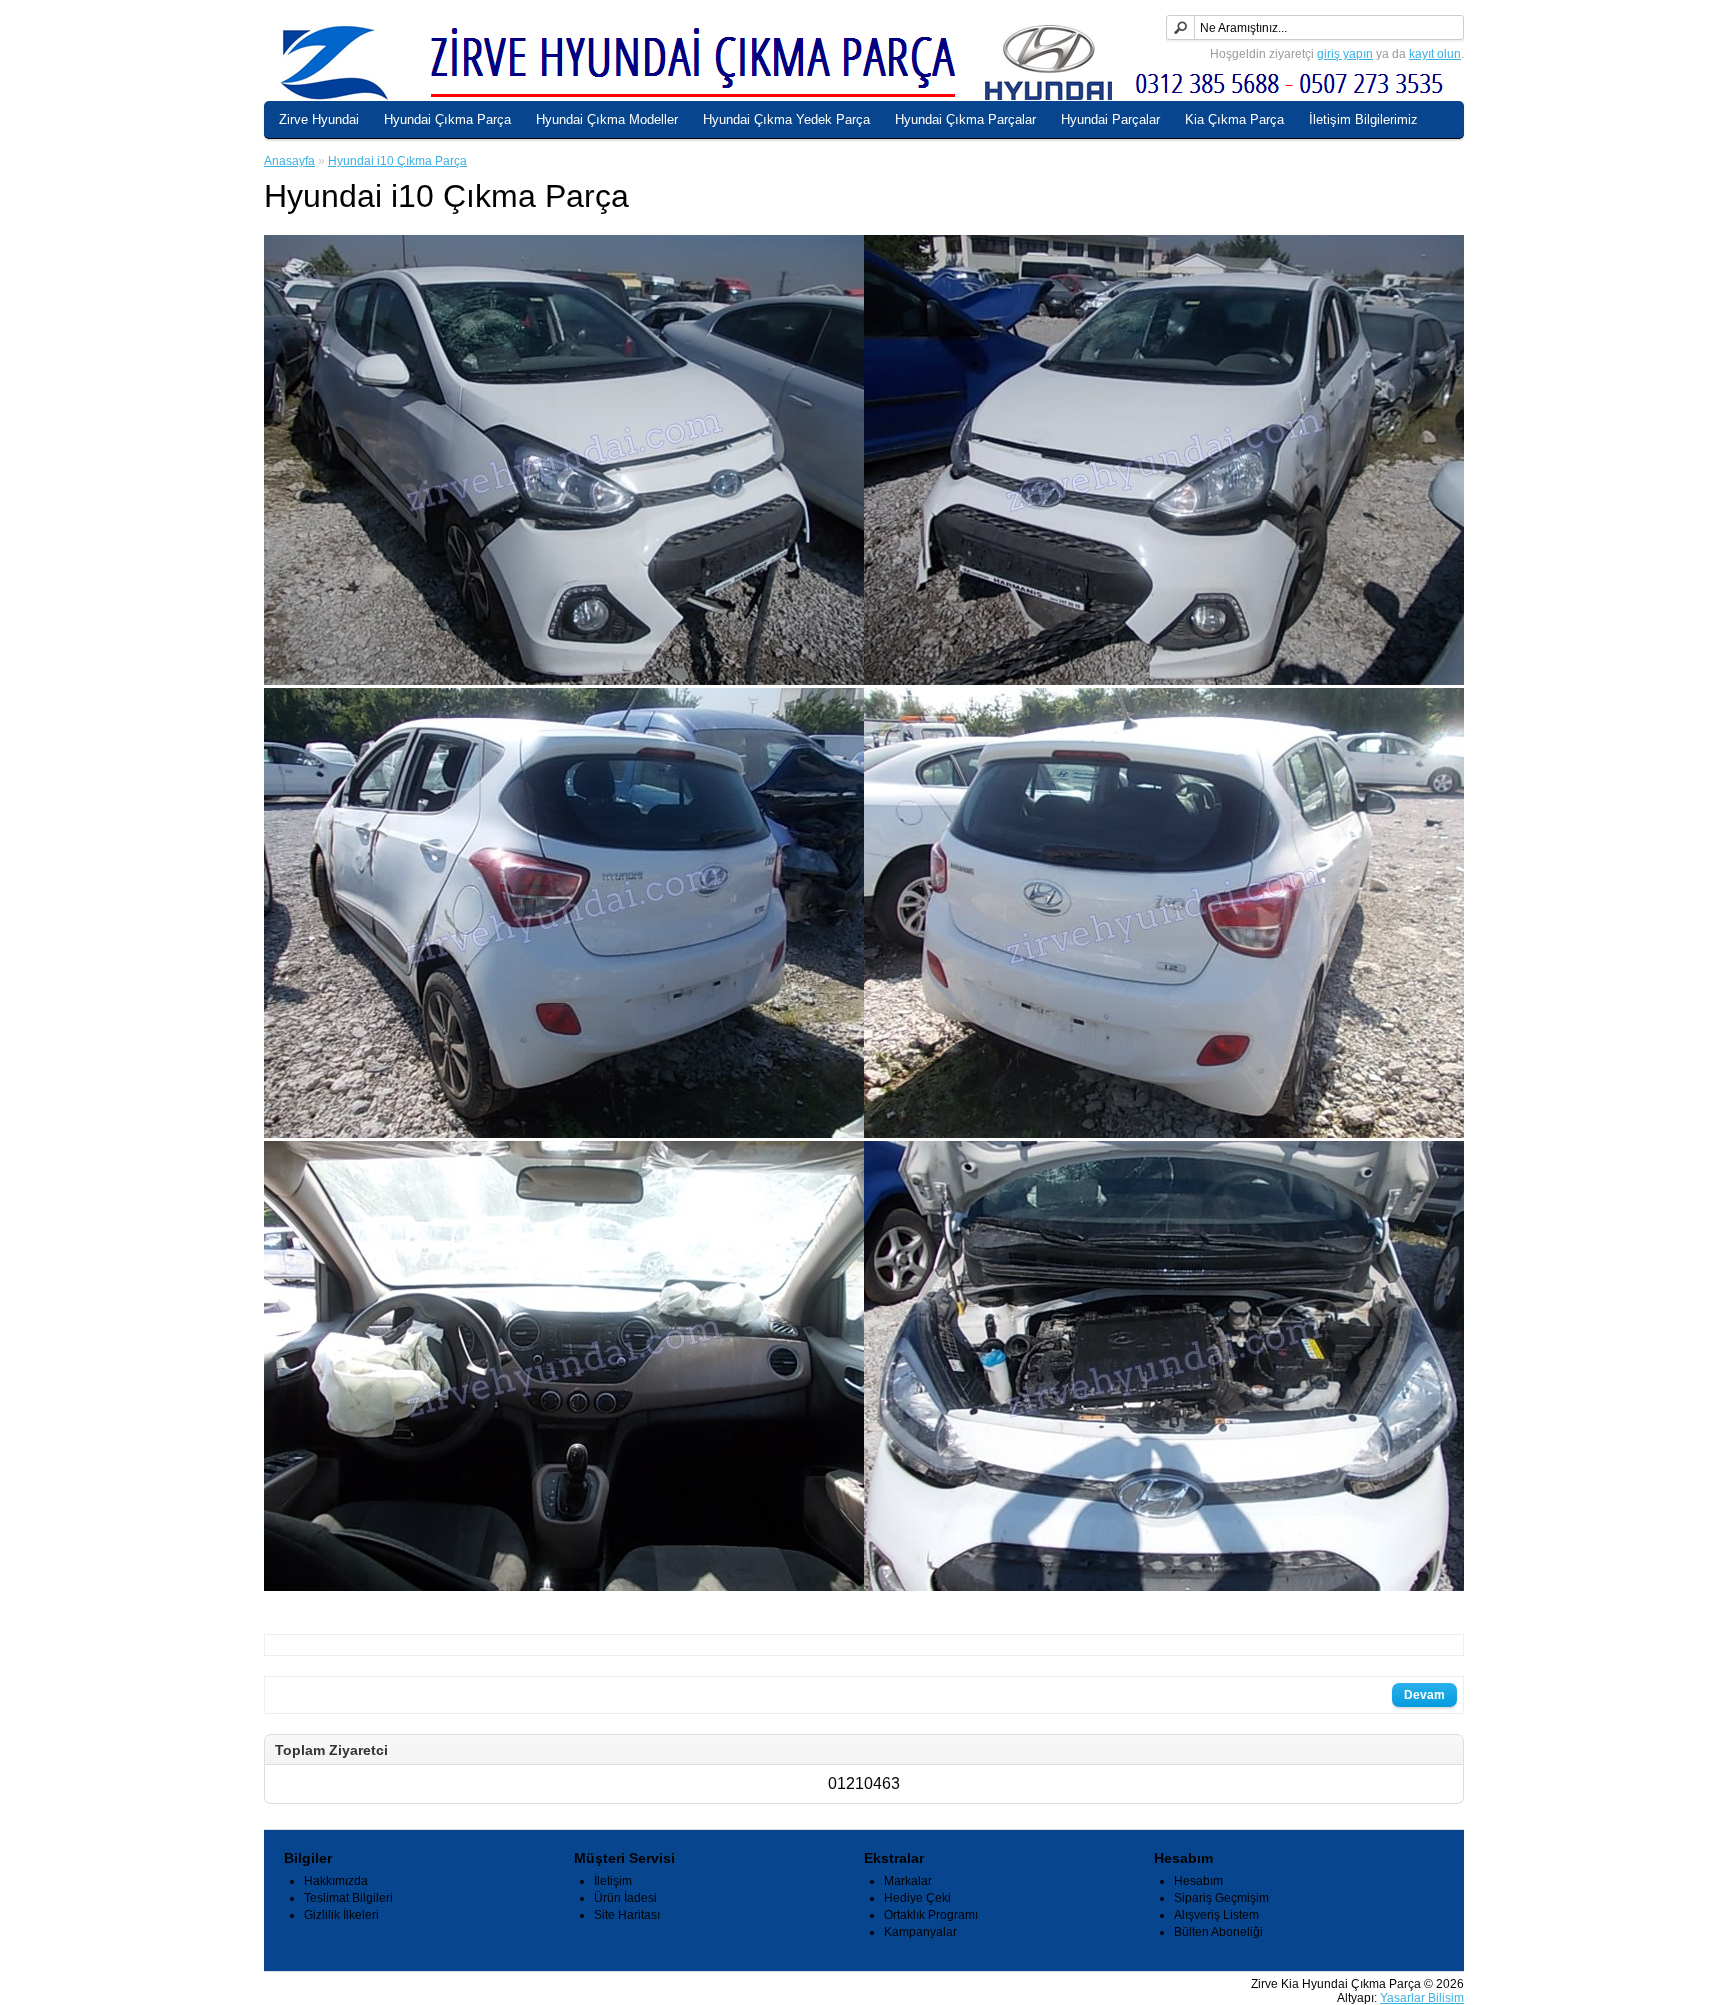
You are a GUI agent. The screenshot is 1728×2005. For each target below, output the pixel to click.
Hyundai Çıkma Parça (447, 119)
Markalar (908, 1881)
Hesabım (1198, 1881)
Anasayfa (289, 161)
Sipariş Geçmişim (1221, 1898)
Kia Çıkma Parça (1234, 119)
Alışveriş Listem (1216, 1915)
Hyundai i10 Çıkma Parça (397, 161)
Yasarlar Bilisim (1422, 1998)
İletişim (613, 1881)
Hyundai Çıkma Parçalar (965, 119)
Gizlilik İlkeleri (341, 1915)
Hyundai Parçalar (1110, 119)
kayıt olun (1435, 54)
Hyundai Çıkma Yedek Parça (786, 119)
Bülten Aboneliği (1218, 1932)
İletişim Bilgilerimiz (1363, 119)
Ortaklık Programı (931, 1915)
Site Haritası (627, 1915)
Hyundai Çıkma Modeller (607, 119)
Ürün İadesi (625, 1898)
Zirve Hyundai (319, 119)
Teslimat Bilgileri (348, 1898)
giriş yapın (1345, 54)
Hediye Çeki (917, 1898)
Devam (1424, 1695)
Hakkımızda (336, 1881)
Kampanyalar (920, 1932)
